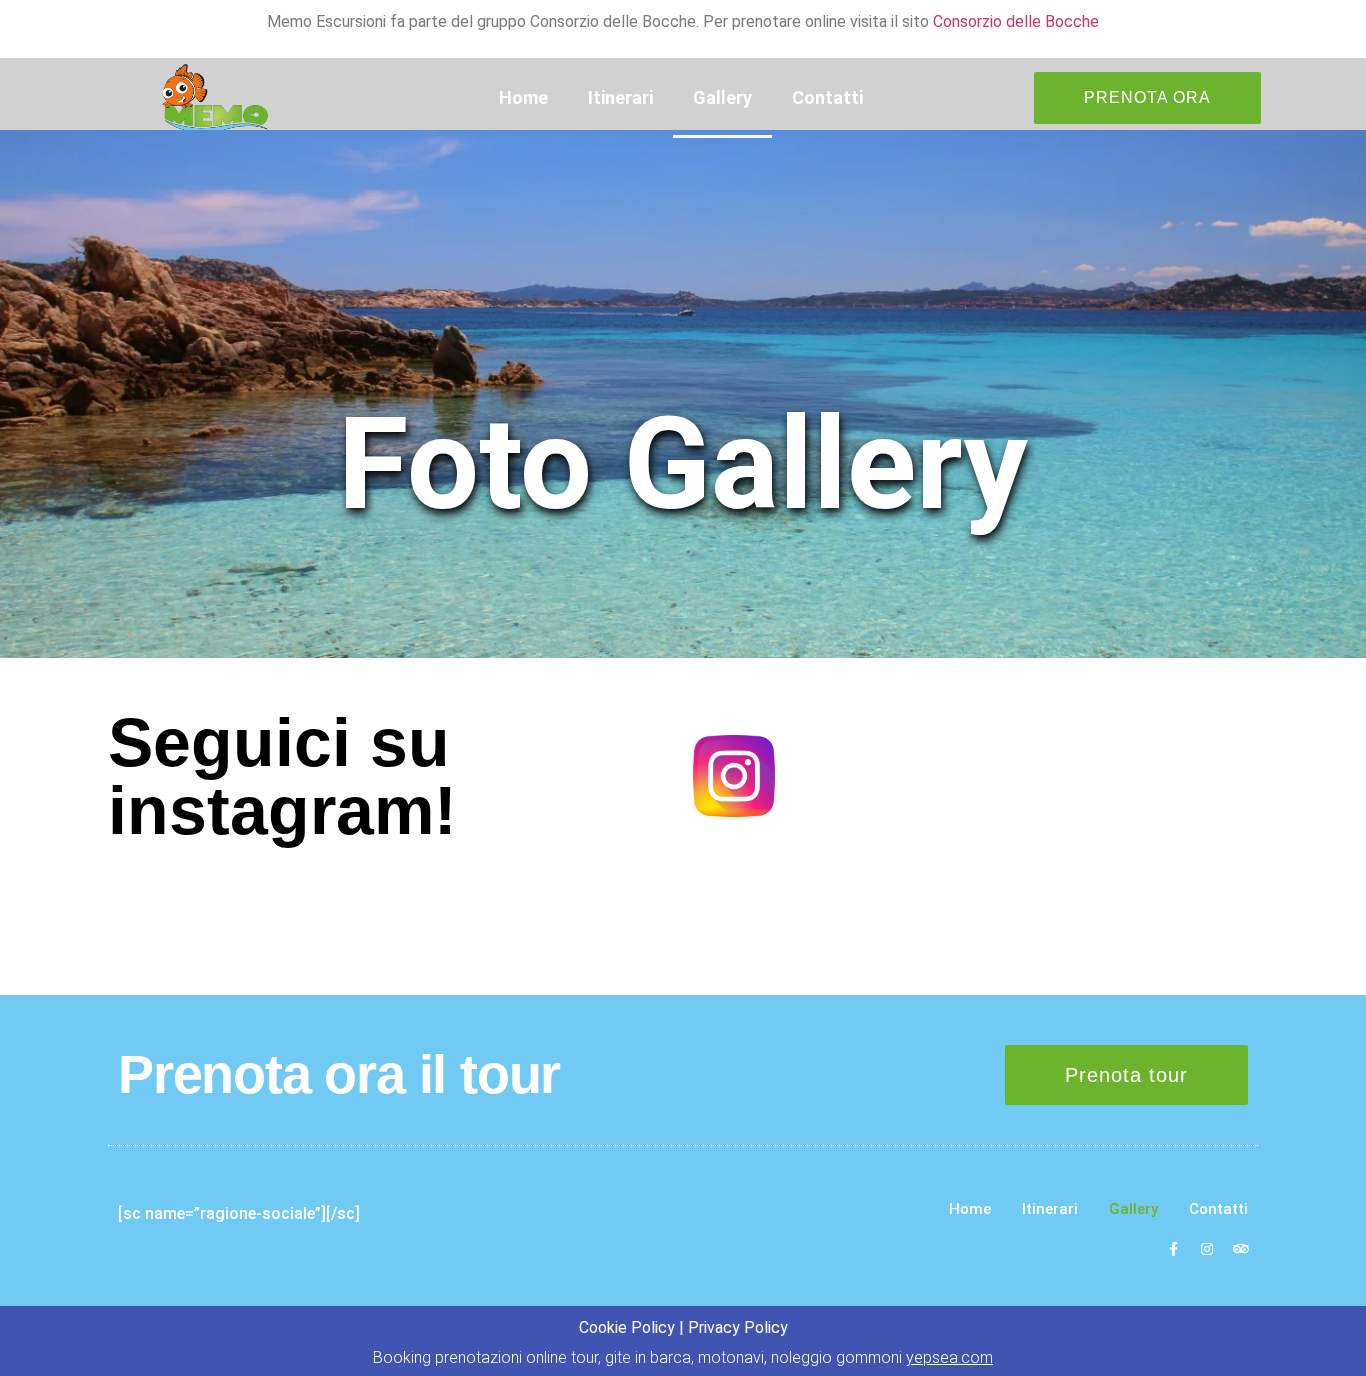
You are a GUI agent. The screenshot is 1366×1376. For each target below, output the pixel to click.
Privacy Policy (738, 1327)
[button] (1147, 98)
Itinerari (620, 97)
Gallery (722, 97)
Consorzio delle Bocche (1016, 21)
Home (523, 97)
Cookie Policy (627, 1327)
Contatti (827, 97)
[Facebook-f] (1173, 1249)
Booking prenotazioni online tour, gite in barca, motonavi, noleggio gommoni (683, 1357)
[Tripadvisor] (1241, 1249)
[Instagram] (1207, 1249)
